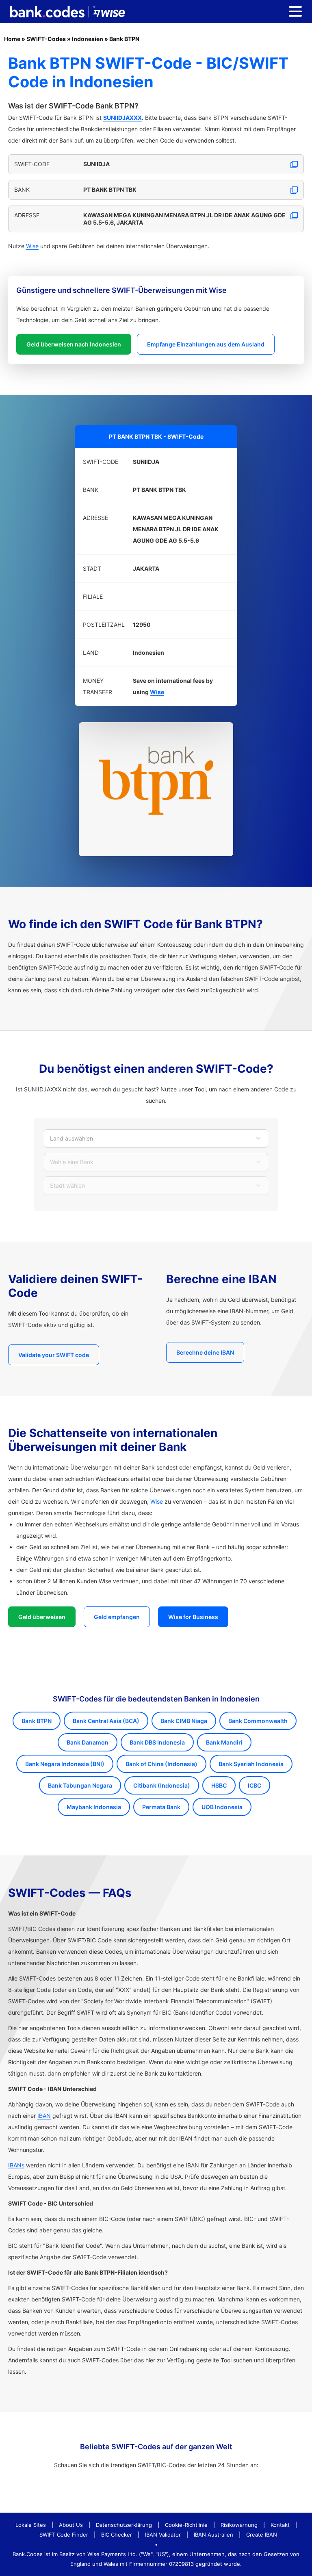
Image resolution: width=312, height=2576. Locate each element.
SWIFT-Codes (46, 39)
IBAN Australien (213, 2535)
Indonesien (88, 39)
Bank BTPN (124, 39)
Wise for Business (193, 1617)
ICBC (255, 1785)
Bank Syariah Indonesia (251, 1764)
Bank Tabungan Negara (80, 1785)
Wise (32, 246)
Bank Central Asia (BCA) (106, 1721)
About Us (71, 2525)
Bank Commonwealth (258, 1721)
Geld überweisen (42, 1617)
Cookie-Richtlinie (186, 2525)
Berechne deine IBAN (205, 1352)
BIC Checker (117, 2535)
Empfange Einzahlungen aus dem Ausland (206, 344)
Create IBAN (262, 2535)
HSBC (219, 1785)
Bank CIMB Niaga (184, 1721)
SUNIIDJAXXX (122, 118)
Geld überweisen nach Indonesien (74, 344)
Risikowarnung (239, 2525)
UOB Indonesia (222, 1807)
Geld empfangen (117, 1617)
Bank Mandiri (224, 1742)
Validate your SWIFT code (54, 1355)
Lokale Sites (31, 2525)
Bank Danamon (88, 1742)
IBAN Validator (163, 2535)
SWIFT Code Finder (64, 2535)
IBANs (16, 2165)
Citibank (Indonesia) (162, 1785)
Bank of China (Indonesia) (161, 1764)
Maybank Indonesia (94, 1807)
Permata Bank (161, 1807)
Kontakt (280, 2525)
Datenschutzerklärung (124, 2525)
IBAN (44, 2116)
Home (12, 39)
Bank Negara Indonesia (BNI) (65, 1764)
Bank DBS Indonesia (157, 1742)
